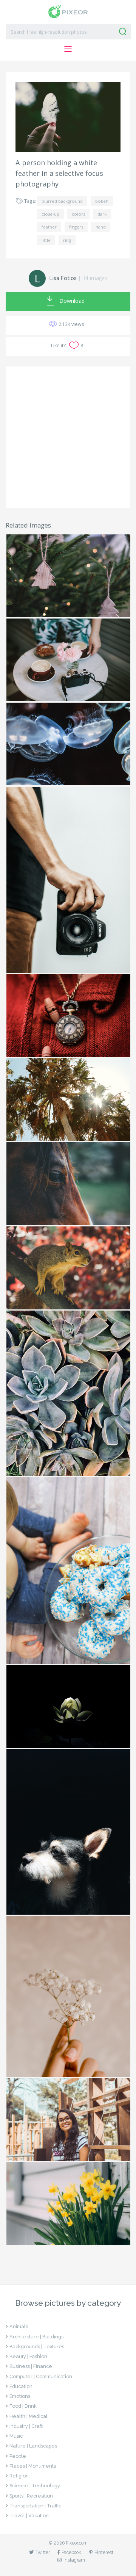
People (18, 2456)
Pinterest (104, 2552)
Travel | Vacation (29, 2516)
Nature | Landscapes (33, 2446)
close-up (50, 214)
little (46, 240)
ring (67, 240)
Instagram (74, 2560)
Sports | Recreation (31, 2496)
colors (78, 214)
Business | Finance (31, 2366)
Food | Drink (23, 2406)
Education (21, 2386)
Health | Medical (29, 2416)
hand (101, 227)
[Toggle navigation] (68, 49)
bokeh (102, 201)
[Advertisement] (68, 437)
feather (49, 227)
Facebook (71, 2552)
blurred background (62, 201)
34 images (95, 278)
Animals (19, 2326)
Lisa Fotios (63, 278)
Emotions (20, 2396)
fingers (76, 227)
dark (102, 214)
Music (16, 2436)
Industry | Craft (26, 2426)
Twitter (43, 2552)
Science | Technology (35, 2486)
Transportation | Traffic (35, 2506)
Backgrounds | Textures (37, 2347)
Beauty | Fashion (28, 2356)
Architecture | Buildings (36, 2337)
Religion (19, 2476)
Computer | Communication (41, 2376)
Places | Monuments (33, 2466)
